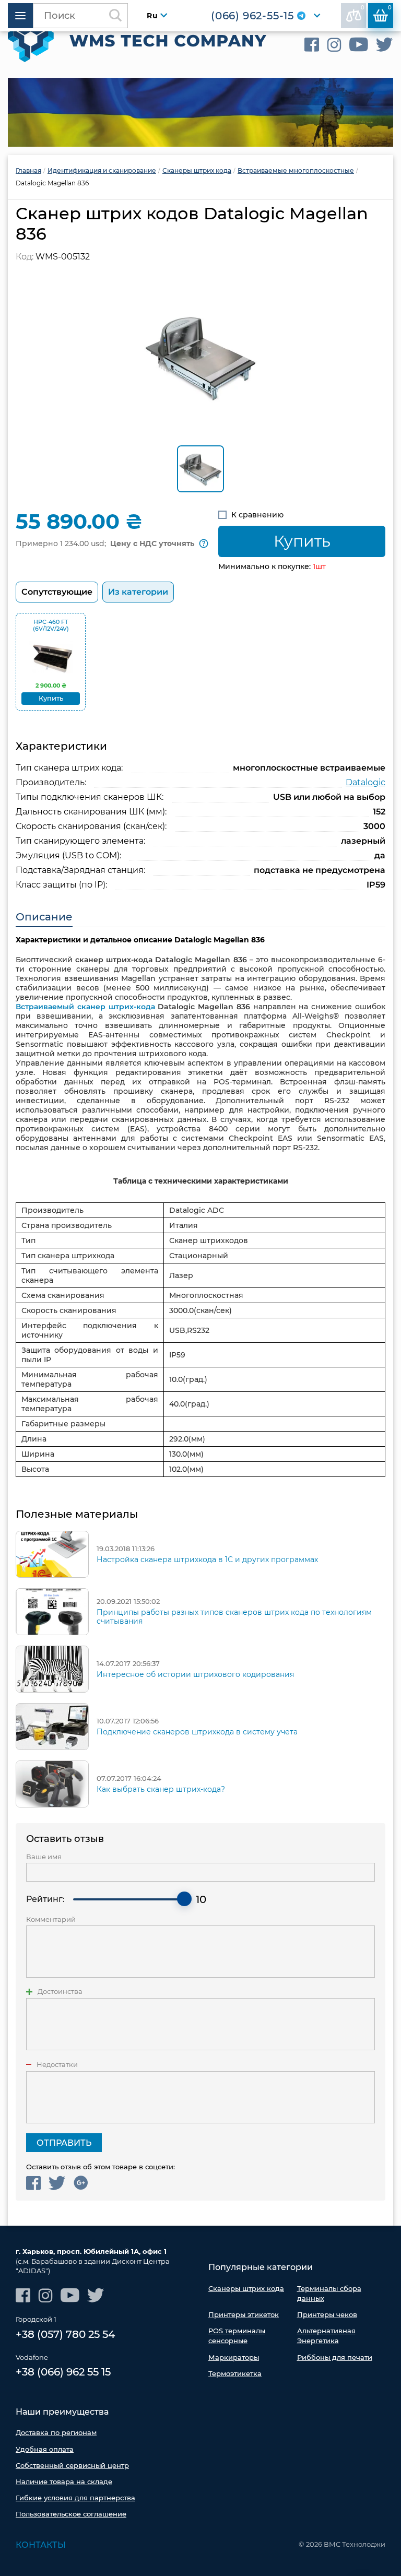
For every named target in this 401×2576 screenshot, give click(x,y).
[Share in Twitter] (57, 2183)
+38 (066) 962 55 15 (63, 2372)
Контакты (41, 2545)
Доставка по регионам (56, 2432)
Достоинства (60, 1992)
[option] (200, 112)
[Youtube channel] (359, 45)
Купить (302, 541)
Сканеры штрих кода (246, 2288)
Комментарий (51, 1919)
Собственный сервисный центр (72, 2465)
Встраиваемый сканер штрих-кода (85, 1007)
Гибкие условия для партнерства (75, 2498)
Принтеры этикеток (244, 2314)
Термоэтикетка (235, 2373)
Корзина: (390, 8)
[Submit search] (115, 16)
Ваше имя (44, 1857)
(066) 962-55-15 (252, 16)
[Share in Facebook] (33, 2183)
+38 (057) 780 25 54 (65, 2334)
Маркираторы (234, 2357)
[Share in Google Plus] (81, 2183)
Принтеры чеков (327, 2314)
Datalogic (365, 782)
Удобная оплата (45, 2449)
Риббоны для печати (335, 2357)
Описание (44, 917)
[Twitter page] (385, 45)
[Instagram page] (334, 45)
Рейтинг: (45, 1899)
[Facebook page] (312, 45)
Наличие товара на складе (64, 2482)
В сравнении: (363, 8)
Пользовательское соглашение (71, 2514)
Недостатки (57, 2065)
